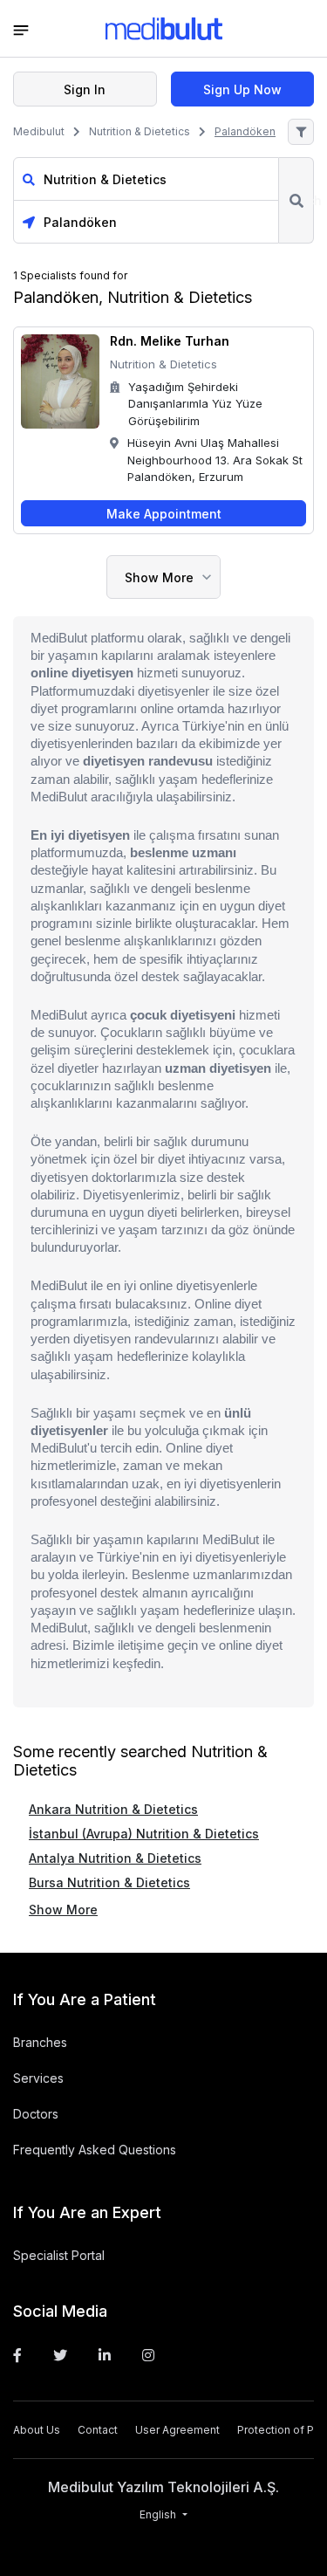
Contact (98, 2430)
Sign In (85, 89)
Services (38, 2078)
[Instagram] (148, 2355)
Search (296, 200)
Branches (40, 2042)
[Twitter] (60, 2355)
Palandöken (245, 131)
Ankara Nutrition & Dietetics (113, 1809)
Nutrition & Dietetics (140, 131)
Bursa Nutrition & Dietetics (109, 1882)
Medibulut (39, 131)
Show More (159, 577)
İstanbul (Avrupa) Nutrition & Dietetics (144, 1834)
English (159, 2514)
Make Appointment (164, 514)
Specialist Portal (59, 2255)
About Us (37, 2430)
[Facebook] (17, 2355)
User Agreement (177, 2430)
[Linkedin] (105, 2355)
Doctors (36, 2114)
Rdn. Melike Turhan (170, 341)
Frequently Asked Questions (95, 2150)
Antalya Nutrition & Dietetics (115, 1858)
